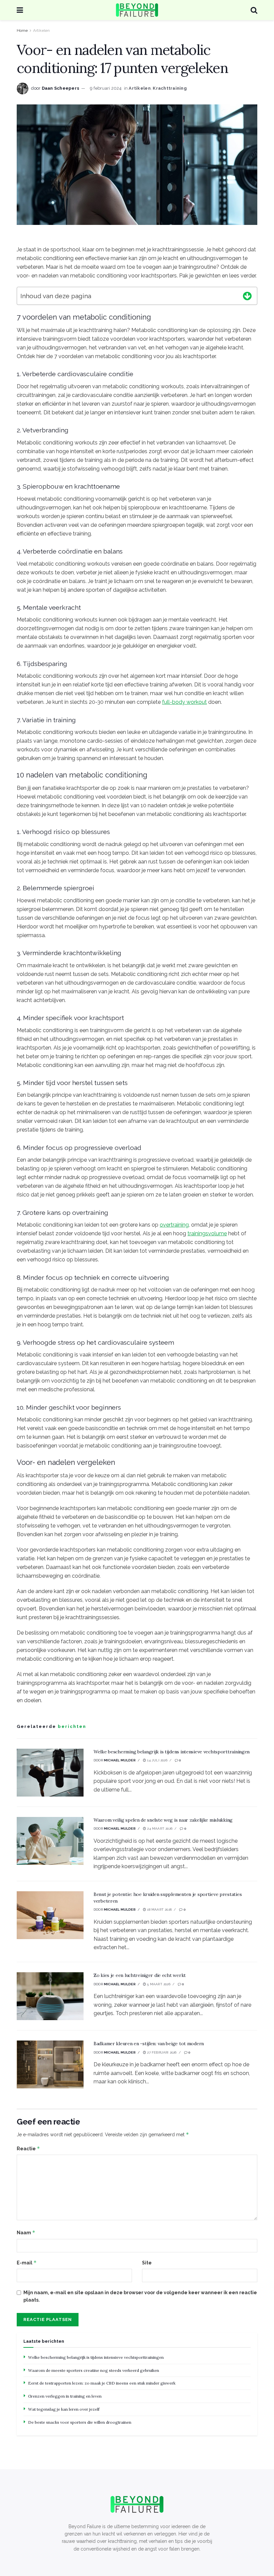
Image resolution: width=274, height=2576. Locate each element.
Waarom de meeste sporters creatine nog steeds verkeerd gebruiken (94, 2370)
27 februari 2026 (161, 2052)
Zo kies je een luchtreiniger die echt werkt (140, 1975)
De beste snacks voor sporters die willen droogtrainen (80, 2422)
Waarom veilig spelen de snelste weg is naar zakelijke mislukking (163, 1820)
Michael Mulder (120, 1760)
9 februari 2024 (106, 88)
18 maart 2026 (159, 1909)
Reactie (28, 2148)
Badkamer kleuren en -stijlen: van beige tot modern (149, 2044)
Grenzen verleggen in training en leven (65, 2396)
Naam (26, 2232)
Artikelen (41, 30)
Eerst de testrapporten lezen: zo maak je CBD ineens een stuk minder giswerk (102, 2383)
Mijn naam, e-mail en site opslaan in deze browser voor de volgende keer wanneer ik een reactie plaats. (140, 2296)
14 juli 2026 (157, 1760)
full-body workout (184, 702)
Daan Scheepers (61, 88)
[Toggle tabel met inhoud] (247, 295)
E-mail (27, 2263)
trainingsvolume (207, 1233)
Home (22, 30)
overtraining (174, 1225)
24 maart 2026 (159, 1829)
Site (147, 2263)
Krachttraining (170, 88)
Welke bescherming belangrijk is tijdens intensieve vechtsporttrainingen (172, 1752)
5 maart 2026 (158, 1984)
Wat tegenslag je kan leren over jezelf (64, 2409)
